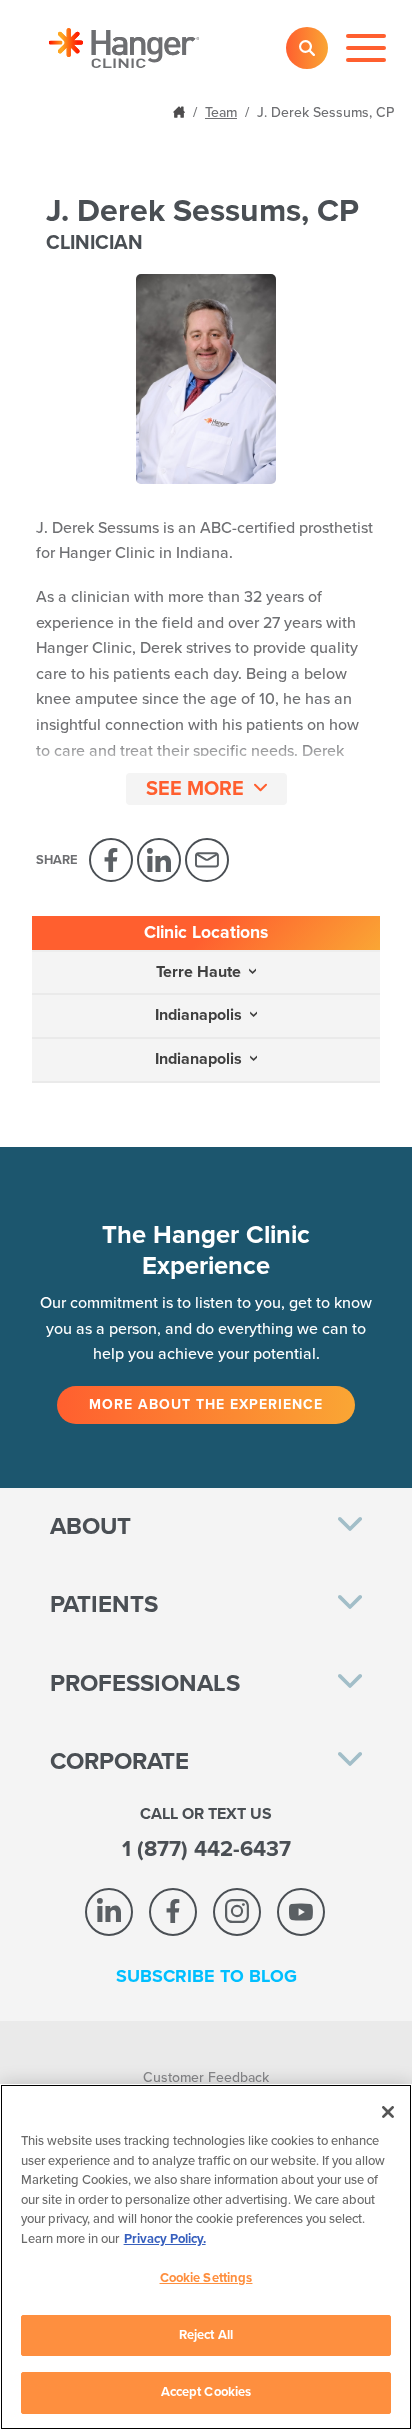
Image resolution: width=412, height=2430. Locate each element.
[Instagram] (237, 1912)
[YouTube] (301, 1912)
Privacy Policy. (165, 2239)
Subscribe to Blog (206, 1976)
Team (221, 112)
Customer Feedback (206, 2077)
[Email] (207, 860)
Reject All (206, 2335)
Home (181, 110)
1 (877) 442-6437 (206, 1849)
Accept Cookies (206, 2392)
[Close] (388, 2112)
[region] (206, 2257)
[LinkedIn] (159, 860)
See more (195, 789)
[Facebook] (111, 860)
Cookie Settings (206, 2278)
